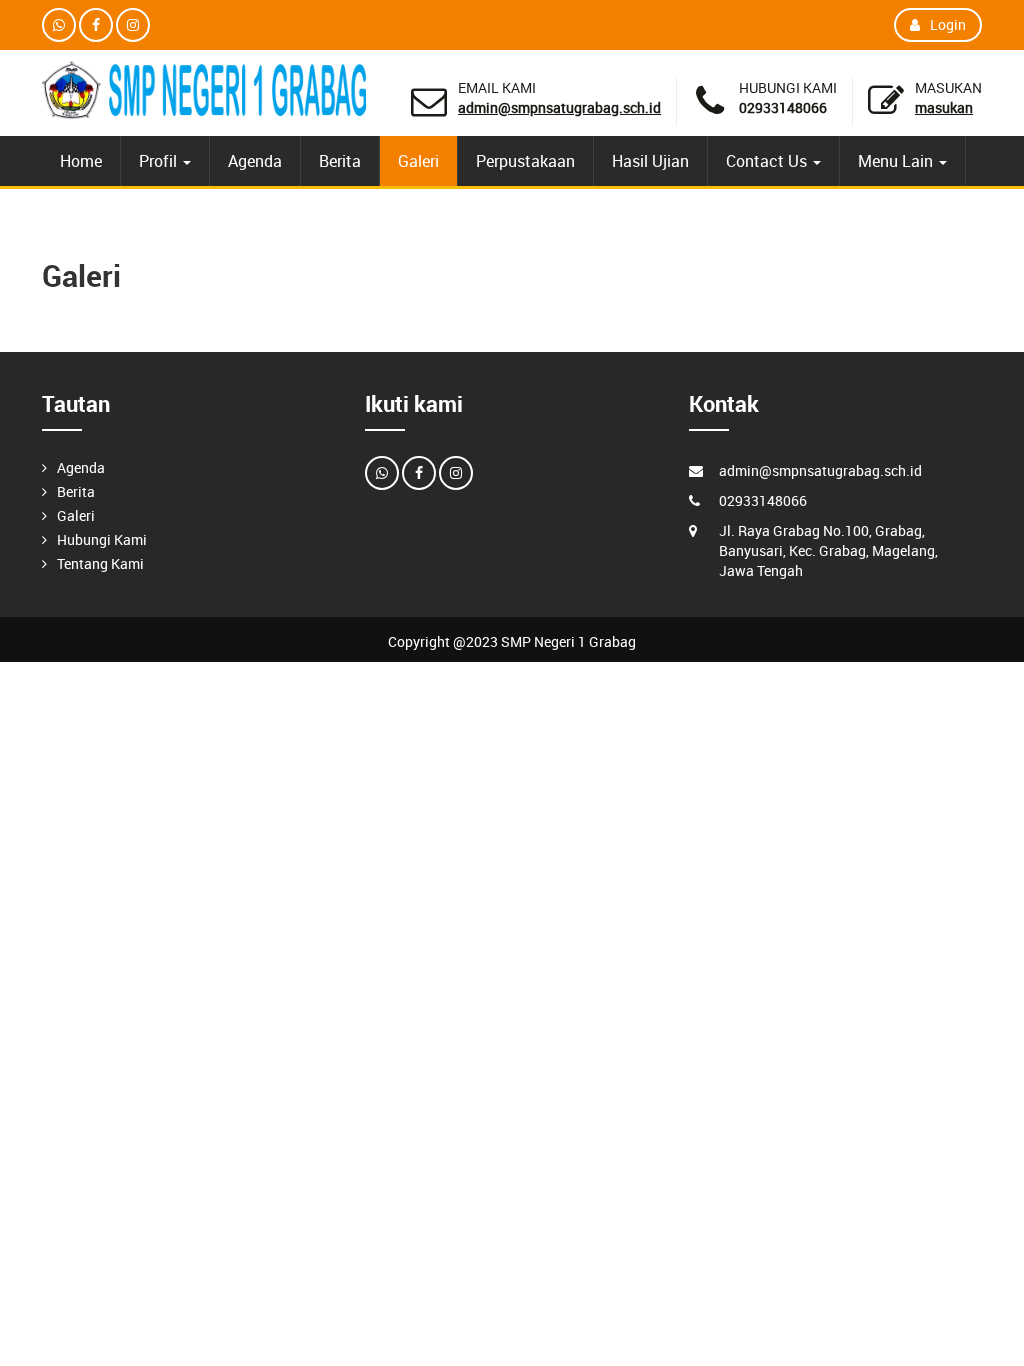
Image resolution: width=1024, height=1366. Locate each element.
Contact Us (768, 161)
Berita (340, 161)
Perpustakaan (525, 161)
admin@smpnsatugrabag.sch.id (559, 107)
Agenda (255, 161)
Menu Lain (897, 161)
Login (948, 24)
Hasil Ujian (650, 161)
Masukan (944, 107)
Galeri (418, 161)
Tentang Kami (100, 563)
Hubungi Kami (102, 539)
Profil (160, 161)
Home (81, 161)
